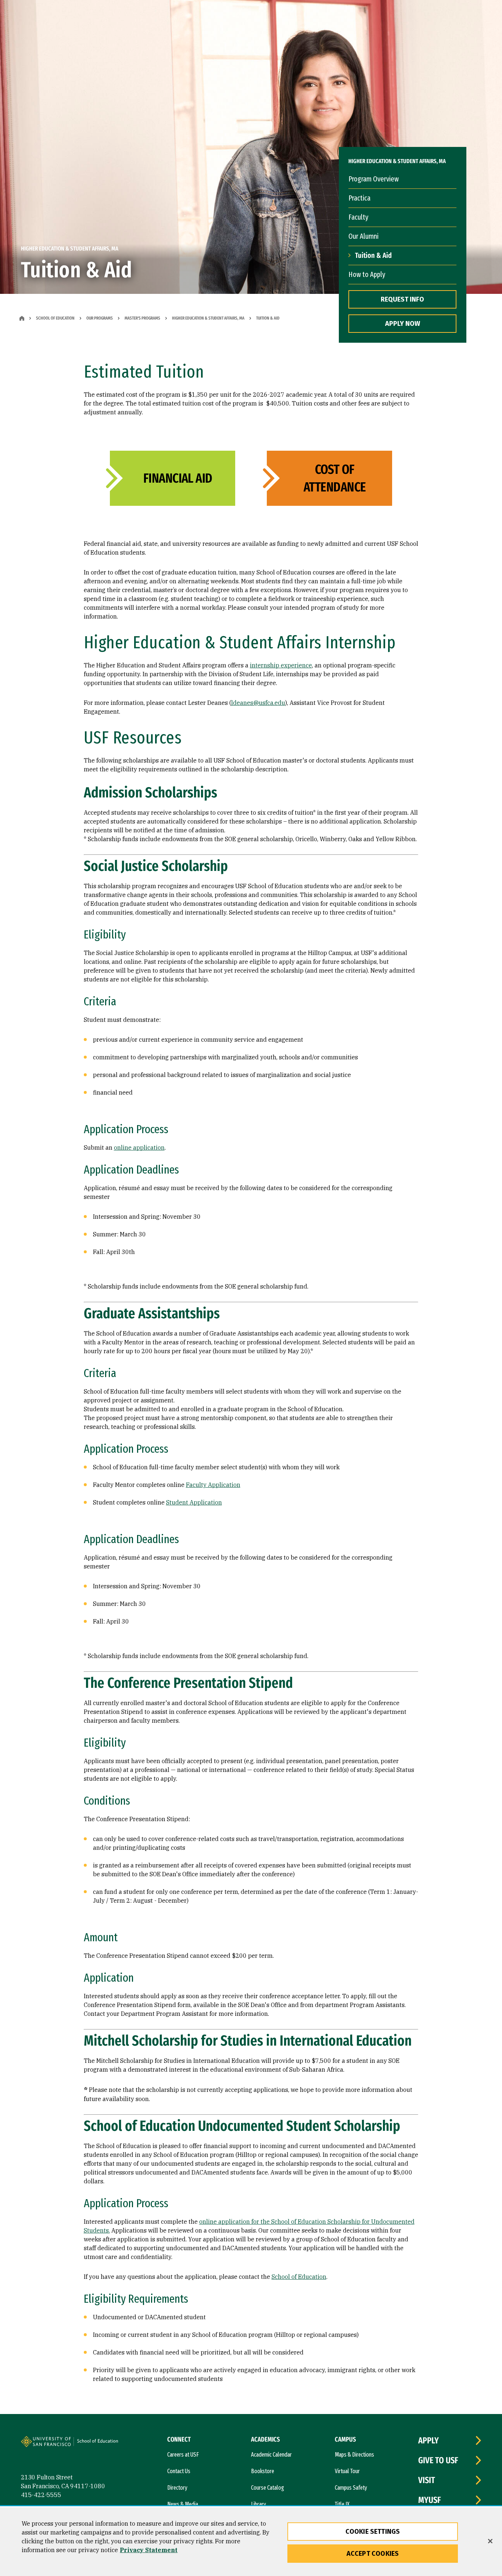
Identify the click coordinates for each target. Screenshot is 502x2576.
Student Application (194, 1502)
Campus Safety (351, 2488)
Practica (359, 198)
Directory (177, 2488)
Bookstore (263, 2471)
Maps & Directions (354, 2455)
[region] (251, 2542)
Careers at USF (183, 2455)
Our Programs (100, 318)
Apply (429, 2440)
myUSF (430, 2500)
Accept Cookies (373, 2554)
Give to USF (438, 2460)
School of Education (55, 318)
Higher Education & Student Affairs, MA (208, 318)
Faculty (358, 217)
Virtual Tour (347, 2471)
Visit (427, 2480)
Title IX (342, 2504)
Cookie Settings (373, 2532)
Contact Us (179, 2471)
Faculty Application (213, 1485)
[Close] (490, 2541)
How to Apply (367, 274)
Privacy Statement (149, 2550)
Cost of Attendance (335, 478)
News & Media (183, 2504)
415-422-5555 (41, 2495)
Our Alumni (363, 236)
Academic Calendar (271, 2455)
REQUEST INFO (402, 299)
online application (139, 1148)
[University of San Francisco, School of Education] (101, 2445)
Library (259, 2504)
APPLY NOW (403, 324)
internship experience (281, 665)
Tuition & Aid (373, 255)
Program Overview (374, 179)
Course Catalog (268, 2488)
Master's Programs (142, 318)
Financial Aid (178, 478)
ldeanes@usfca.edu (258, 703)
